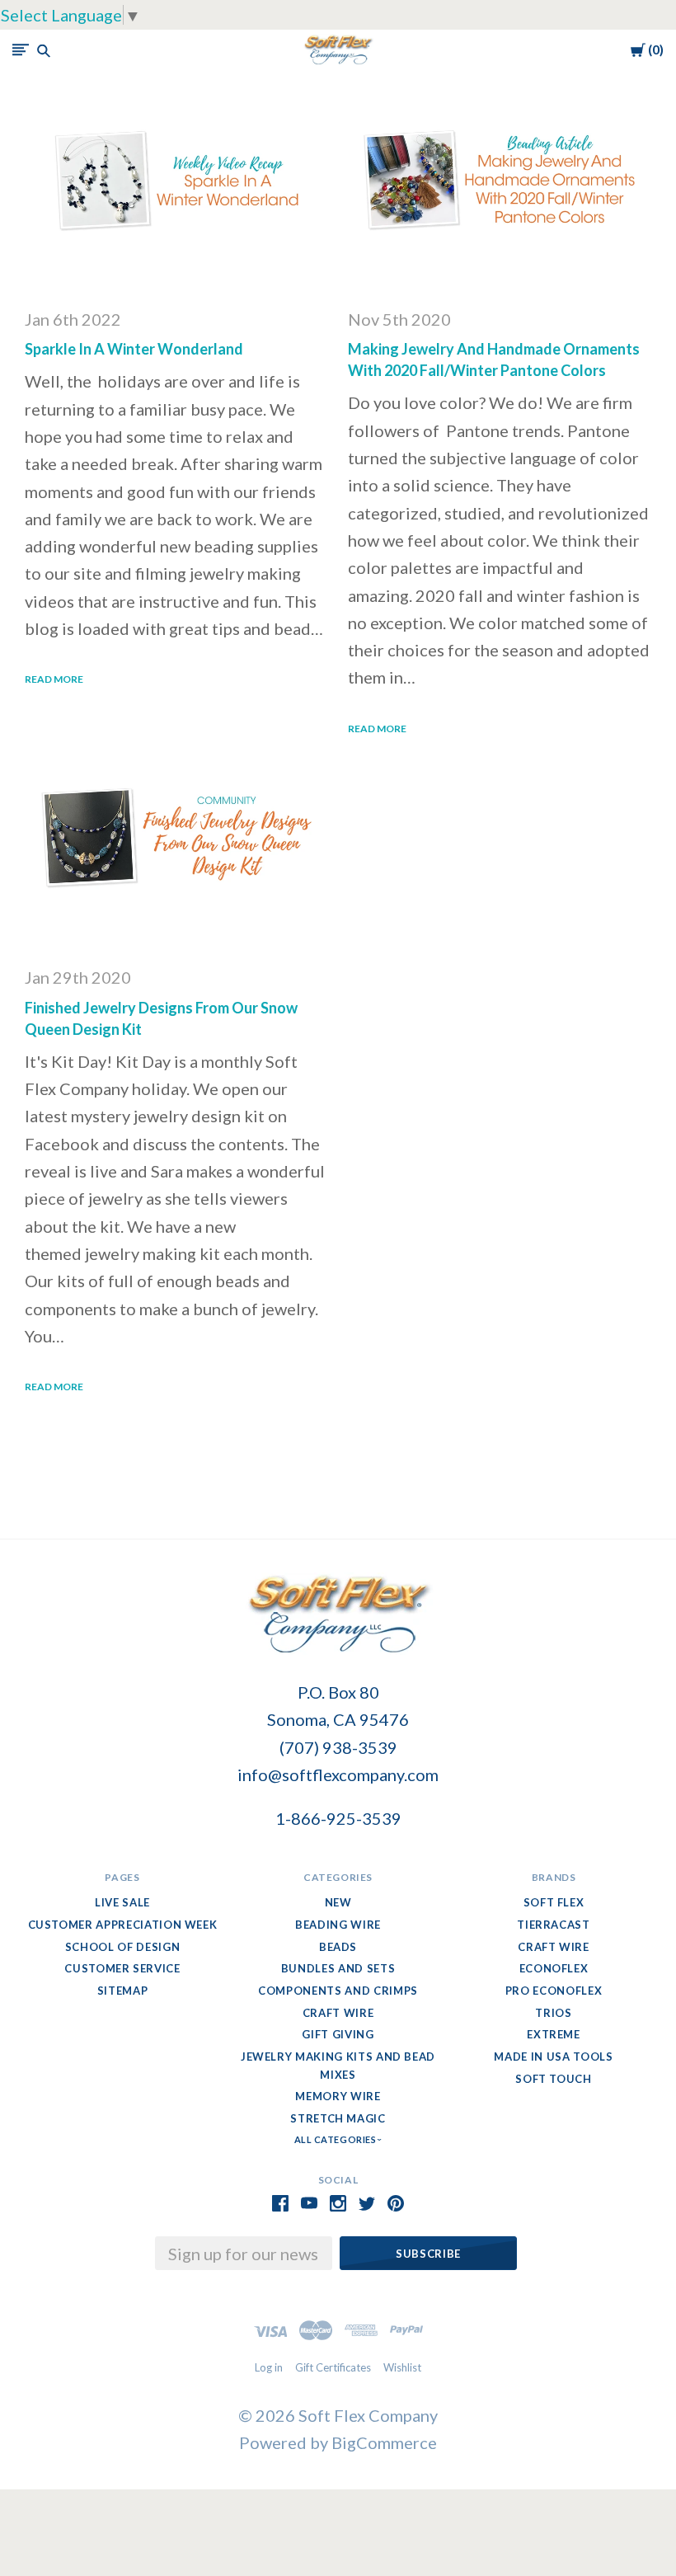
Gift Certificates (333, 2367)
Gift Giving (338, 2034)
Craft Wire (338, 2013)
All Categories (336, 2139)
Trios (553, 2013)
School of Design (122, 1947)
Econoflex (554, 1968)
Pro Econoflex (554, 1991)
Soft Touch (554, 2079)
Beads (338, 1947)
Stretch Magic (338, 2118)
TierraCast (554, 1925)
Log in (269, 2367)
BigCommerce (384, 2442)
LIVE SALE (122, 1902)
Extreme (554, 2034)
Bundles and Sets (338, 1968)
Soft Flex (554, 1902)
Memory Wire (338, 2096)
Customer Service (122, 1968)
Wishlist (402, 2367)
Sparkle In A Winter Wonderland (134, 349)
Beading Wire (338, 1925)
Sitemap (123, 1991)
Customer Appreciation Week (123, 1925)
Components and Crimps (338, 1991)
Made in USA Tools (553, 2057)
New (338, 1902)
